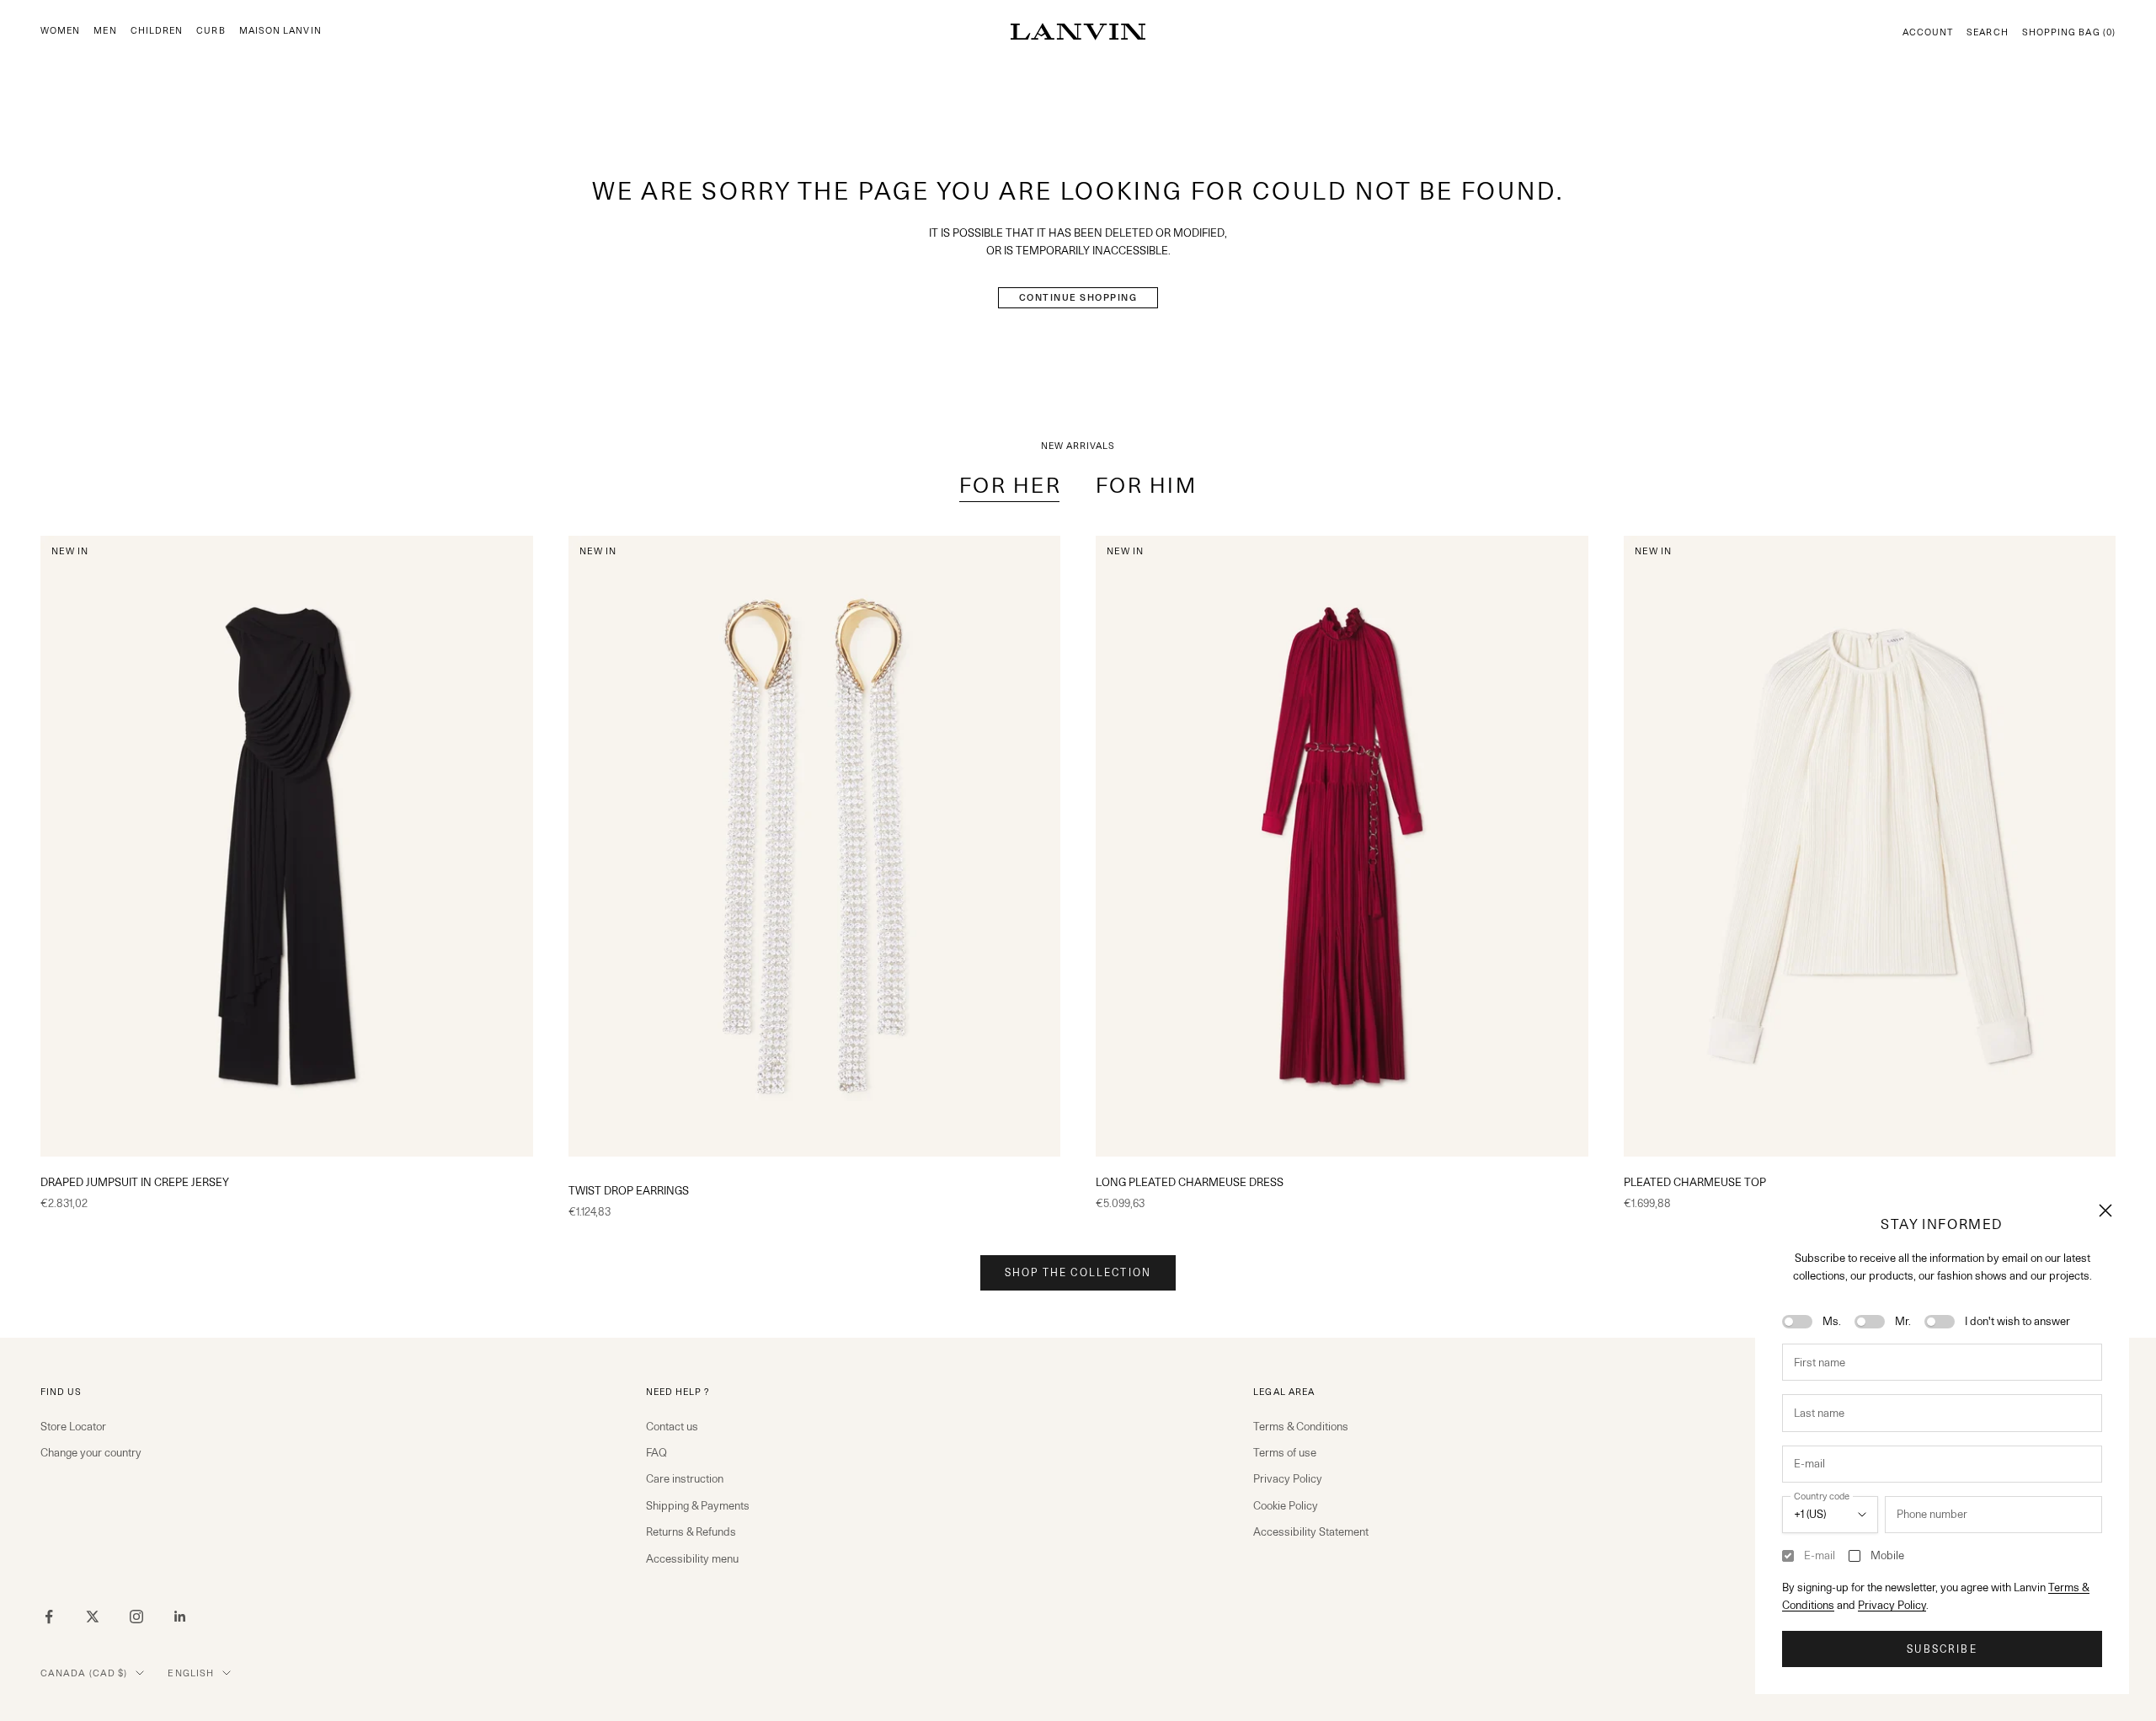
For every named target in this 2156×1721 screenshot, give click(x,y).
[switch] (1797, 1322)
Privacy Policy (1892, 1605)
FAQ (656, 1452)
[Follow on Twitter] (93, 1617)
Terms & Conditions (1301, 1426)
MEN (105, 31)
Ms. (1832, 1321)
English (191, 1673)
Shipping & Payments (698, 1505)
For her (1011, 485)
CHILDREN (157, 31)
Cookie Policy (1286, 1505)
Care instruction (685, 1478)
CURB (211, 31)
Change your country (91, 1452)
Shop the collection (1078, 1272)
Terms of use (1285, 1452)
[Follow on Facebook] (49, 1617)
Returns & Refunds (691, 1531)
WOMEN (60, 31)
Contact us (672, 1426)
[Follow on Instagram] (136, 1617)
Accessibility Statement (1311, 1531)
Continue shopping (1078, 297)
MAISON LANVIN (280, 31)
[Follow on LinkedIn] (180, 1617)
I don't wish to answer (2017, 1321)
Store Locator (73, 1426)
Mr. (1903, 1321)
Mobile (1887, 1555)
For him (1147, 485)
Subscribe (1942, 1649)
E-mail (1820, 1555)
